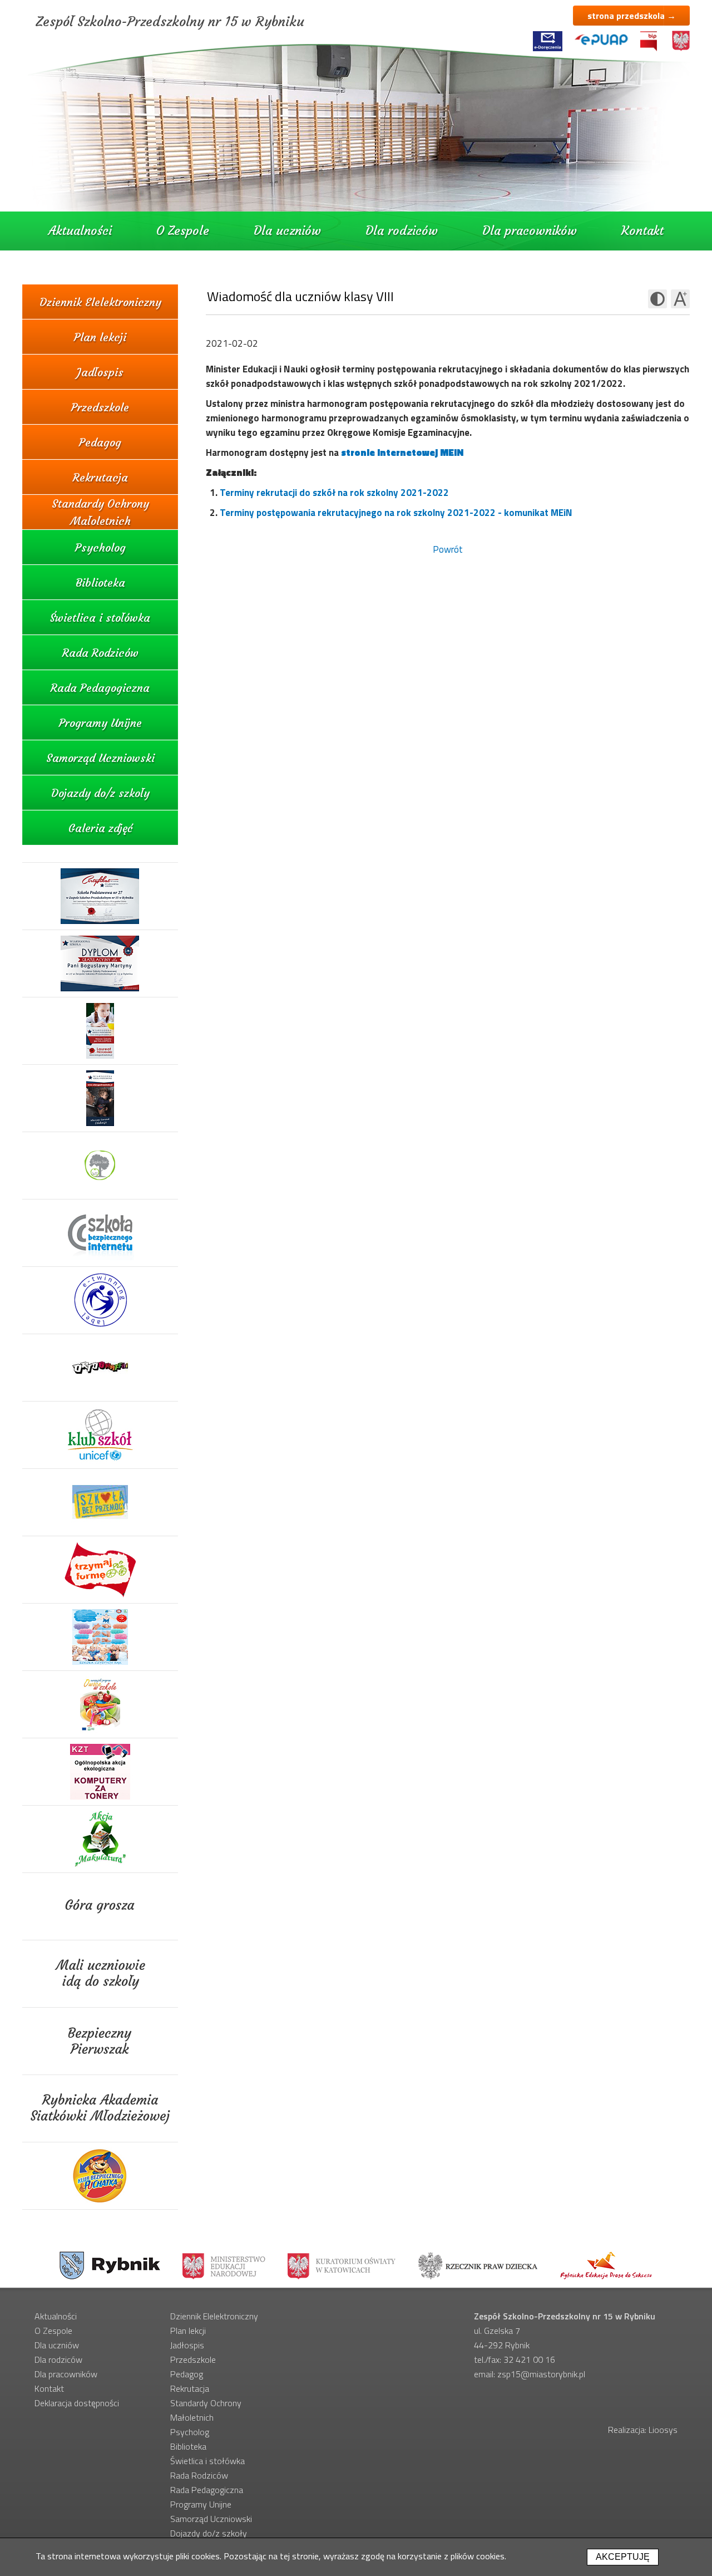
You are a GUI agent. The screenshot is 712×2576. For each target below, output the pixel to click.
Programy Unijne (100, 723)
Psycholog (100, 547)
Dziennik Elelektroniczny (100, 302)
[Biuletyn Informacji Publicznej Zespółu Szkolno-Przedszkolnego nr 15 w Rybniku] (649, 41)
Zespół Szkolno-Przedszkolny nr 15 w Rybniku (170, 22)
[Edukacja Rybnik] (606, 2265)
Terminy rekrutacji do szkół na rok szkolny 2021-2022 (334, 493)
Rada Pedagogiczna (100, 688)
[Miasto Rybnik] (110, 2265)
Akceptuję (623, 2557)
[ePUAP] (601, 40)
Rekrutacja (100, 477)
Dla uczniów (287, 231)
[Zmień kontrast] (657, 299)
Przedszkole (100, 407)
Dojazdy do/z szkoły (100, 793)
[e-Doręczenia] (548, 41)
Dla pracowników (530, 231)
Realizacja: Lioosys (643, 2430)
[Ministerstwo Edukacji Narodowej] (224, 2265)
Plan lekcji (100, 337)
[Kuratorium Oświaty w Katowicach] (342, 2265)
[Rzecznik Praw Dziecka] (478, 2265)
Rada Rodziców (100, 653)
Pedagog (100, 442)
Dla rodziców (402, 231)
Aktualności (80, 231)
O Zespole (183, 231)
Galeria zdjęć (100, 828)
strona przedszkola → (632, 16)
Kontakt (642, 231)
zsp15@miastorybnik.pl (541, 2374)
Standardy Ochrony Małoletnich (100, 512)
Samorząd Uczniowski (100, 758)
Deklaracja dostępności (77, 2403)
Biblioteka (100, 582)
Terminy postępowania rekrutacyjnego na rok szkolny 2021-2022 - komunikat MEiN (396, 513)
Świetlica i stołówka (100, 618)
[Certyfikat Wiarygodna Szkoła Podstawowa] (100, 896)
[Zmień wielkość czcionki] (680, 299)
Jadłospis (100, 372)
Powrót (448, 549)
